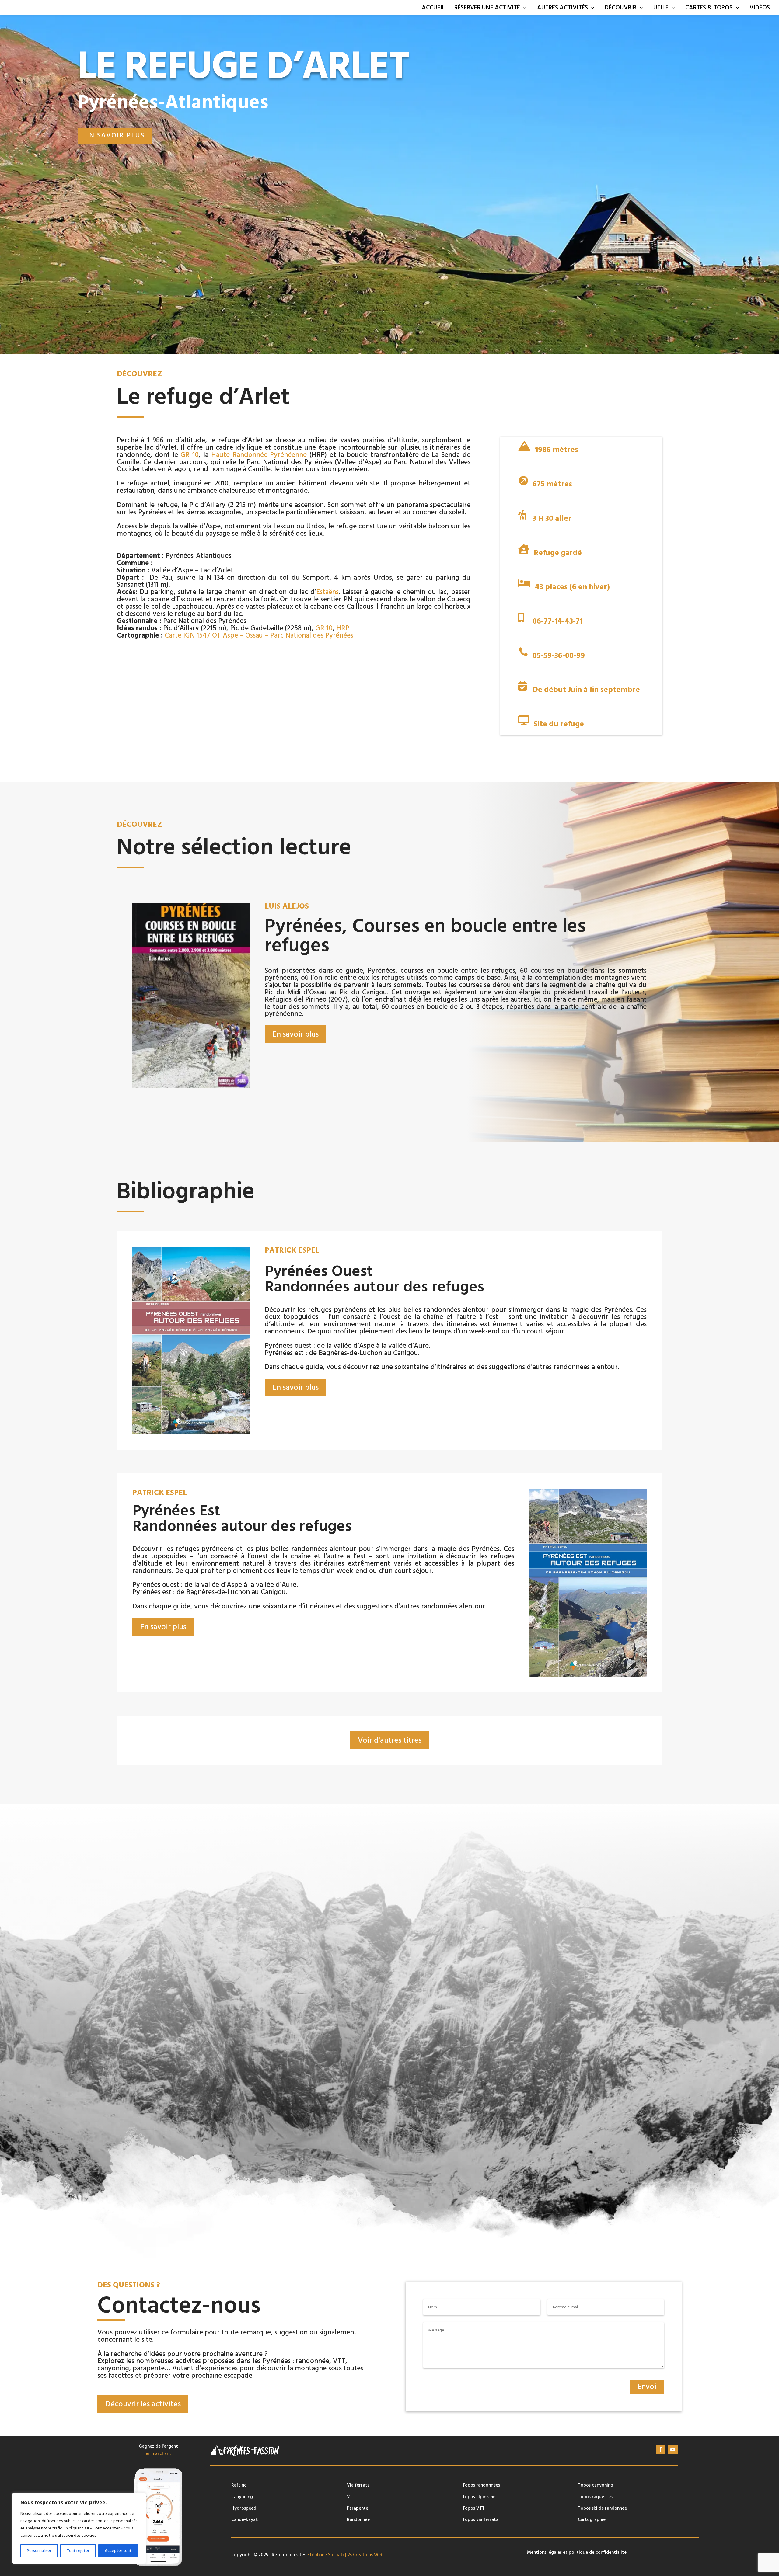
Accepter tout (118, 2551)
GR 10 (190, 455)
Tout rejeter (78, 2551)
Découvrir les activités (143, 2404)
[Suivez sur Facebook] (661, 2449)
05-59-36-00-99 (559, 656)
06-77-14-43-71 (558, 621)
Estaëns (327, 592)
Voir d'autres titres (390, 1740)
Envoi (647, 2387)
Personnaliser (39, 2551)
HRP (343, 628)
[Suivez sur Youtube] (673, 2449)
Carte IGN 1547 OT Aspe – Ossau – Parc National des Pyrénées (259, 635)
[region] (79, 2528)
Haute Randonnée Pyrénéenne (259, 455)
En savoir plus (115, 135)
